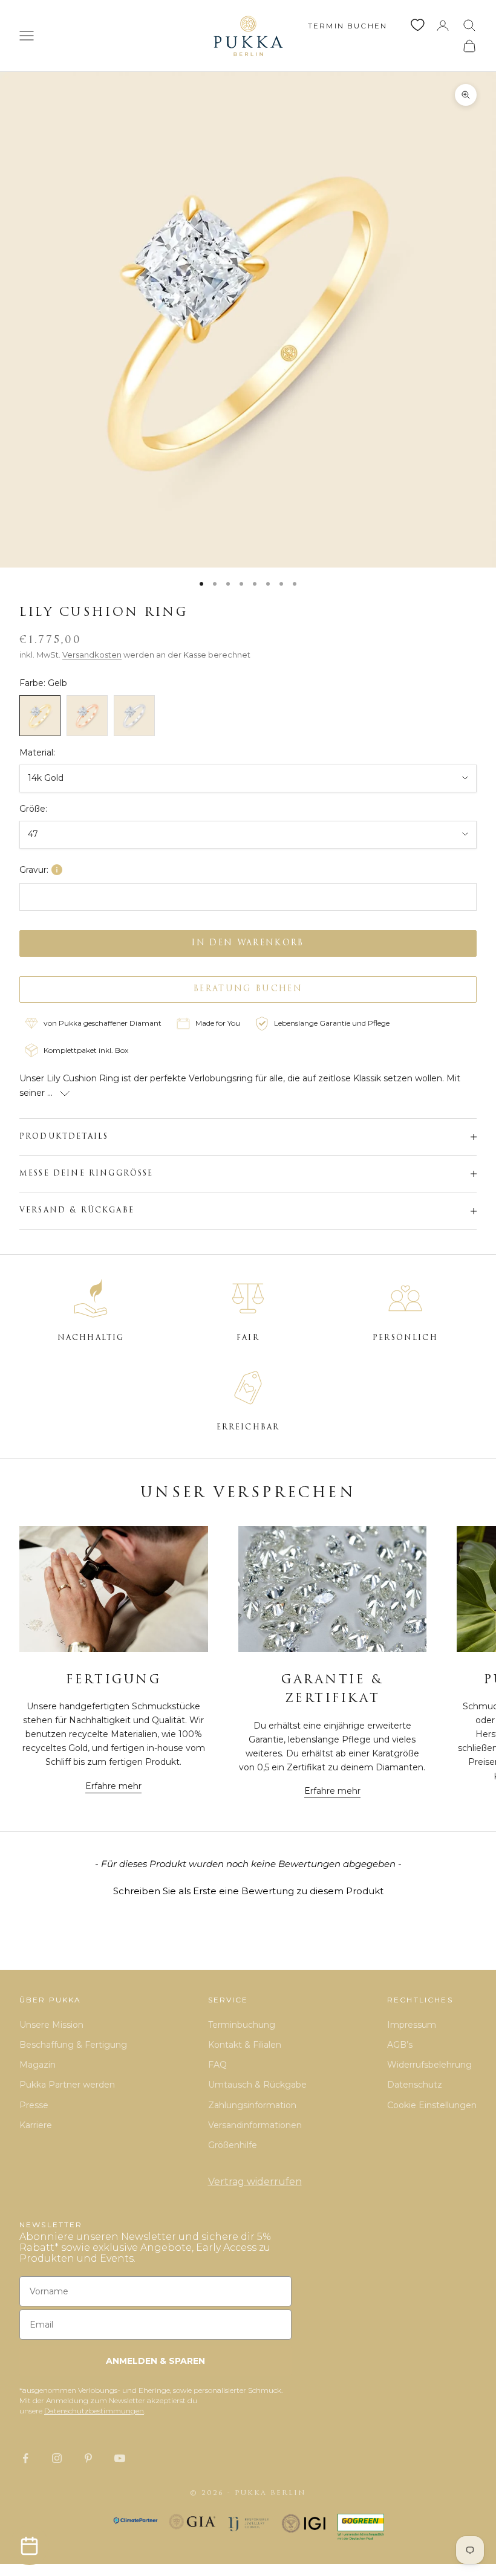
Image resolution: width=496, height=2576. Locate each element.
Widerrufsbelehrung (429, 2065)
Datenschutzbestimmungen (94, 2411)
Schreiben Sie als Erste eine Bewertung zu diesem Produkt (248, 1891)
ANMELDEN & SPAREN (155, 2361)
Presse (34, 2105)
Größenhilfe (233, 2145)
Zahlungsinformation (252, 2105)
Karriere (36, 2125)
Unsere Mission (51, 2025)
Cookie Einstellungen (432, 2105)
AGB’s (400, 2045)
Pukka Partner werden (67, 2085)
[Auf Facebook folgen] (25, 2458)
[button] (248, 1889)
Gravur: (34, 870)
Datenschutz (415, 2085)
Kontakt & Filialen (245, 2045)
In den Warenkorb (248, 943)
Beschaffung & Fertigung (73, 2045)
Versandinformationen (255, 2125)
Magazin (38, 2065)
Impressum (412, 2025)
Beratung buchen (248, 989)
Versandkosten (92, 655)
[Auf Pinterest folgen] (88, 2458)
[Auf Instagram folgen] (57, 2458)
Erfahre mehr (113, 1786)
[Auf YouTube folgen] (120, 2458)
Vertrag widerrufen (255, 2182)
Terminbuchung (242, 2025)
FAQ (217, 2065)
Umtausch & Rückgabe (257, 2085)
